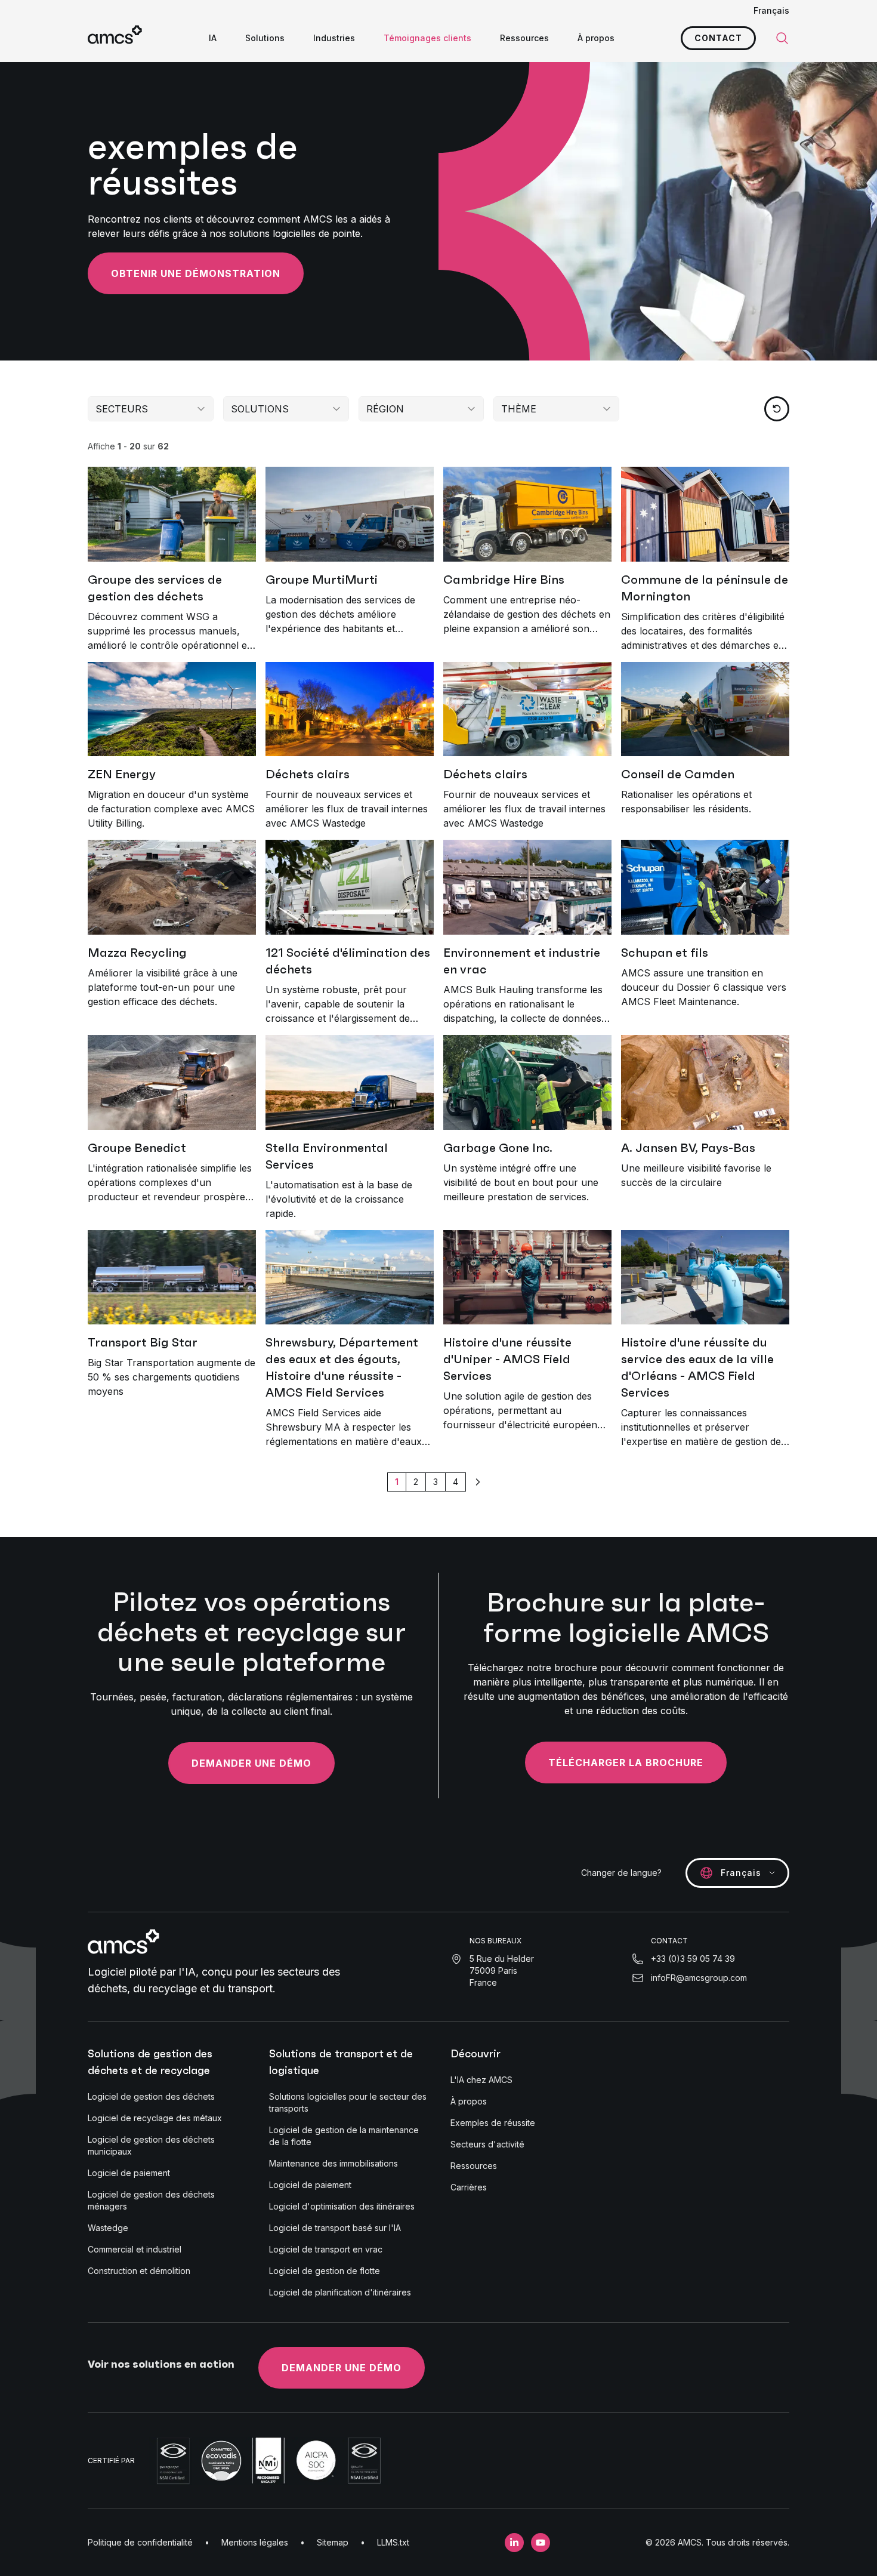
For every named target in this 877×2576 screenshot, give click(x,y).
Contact (718, 38)
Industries (334, 38)
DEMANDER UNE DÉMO (342, 2368)
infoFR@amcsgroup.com (699, 1978)
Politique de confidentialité (140, 2542)
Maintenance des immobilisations (333, 2163)
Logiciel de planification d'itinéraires (340, 2292)
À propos (596, 38)
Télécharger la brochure (626, 1762)
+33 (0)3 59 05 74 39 (693, 1959)
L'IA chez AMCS (481, 2080)
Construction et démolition (139, 2271)
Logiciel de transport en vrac (326, 2249)
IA (213, 38)
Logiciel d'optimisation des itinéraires (342, 2206)
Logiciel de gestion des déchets (151, 2096)
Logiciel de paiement (129, 2173)
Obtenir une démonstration (196, 273)
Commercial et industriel (135, 2249)
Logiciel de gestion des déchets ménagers (151, 2200)
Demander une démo (251, 1763)
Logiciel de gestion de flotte (325, 2271)
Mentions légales (255, 2542)
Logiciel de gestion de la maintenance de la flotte (344, 2136)
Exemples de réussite (493, 2123)
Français (771, 10)
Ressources (524, 38)
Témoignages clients (427, 38)
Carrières (469, 2187)
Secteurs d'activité (487, 2144)
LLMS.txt (393, 2542)
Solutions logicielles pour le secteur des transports (348, 2102)
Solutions (265, 38)
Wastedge (108, 2228)
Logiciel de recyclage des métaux (155, 2118)
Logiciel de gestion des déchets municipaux (151, 2145)
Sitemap (333, 2542)
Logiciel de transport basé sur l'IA (335, 2228)
